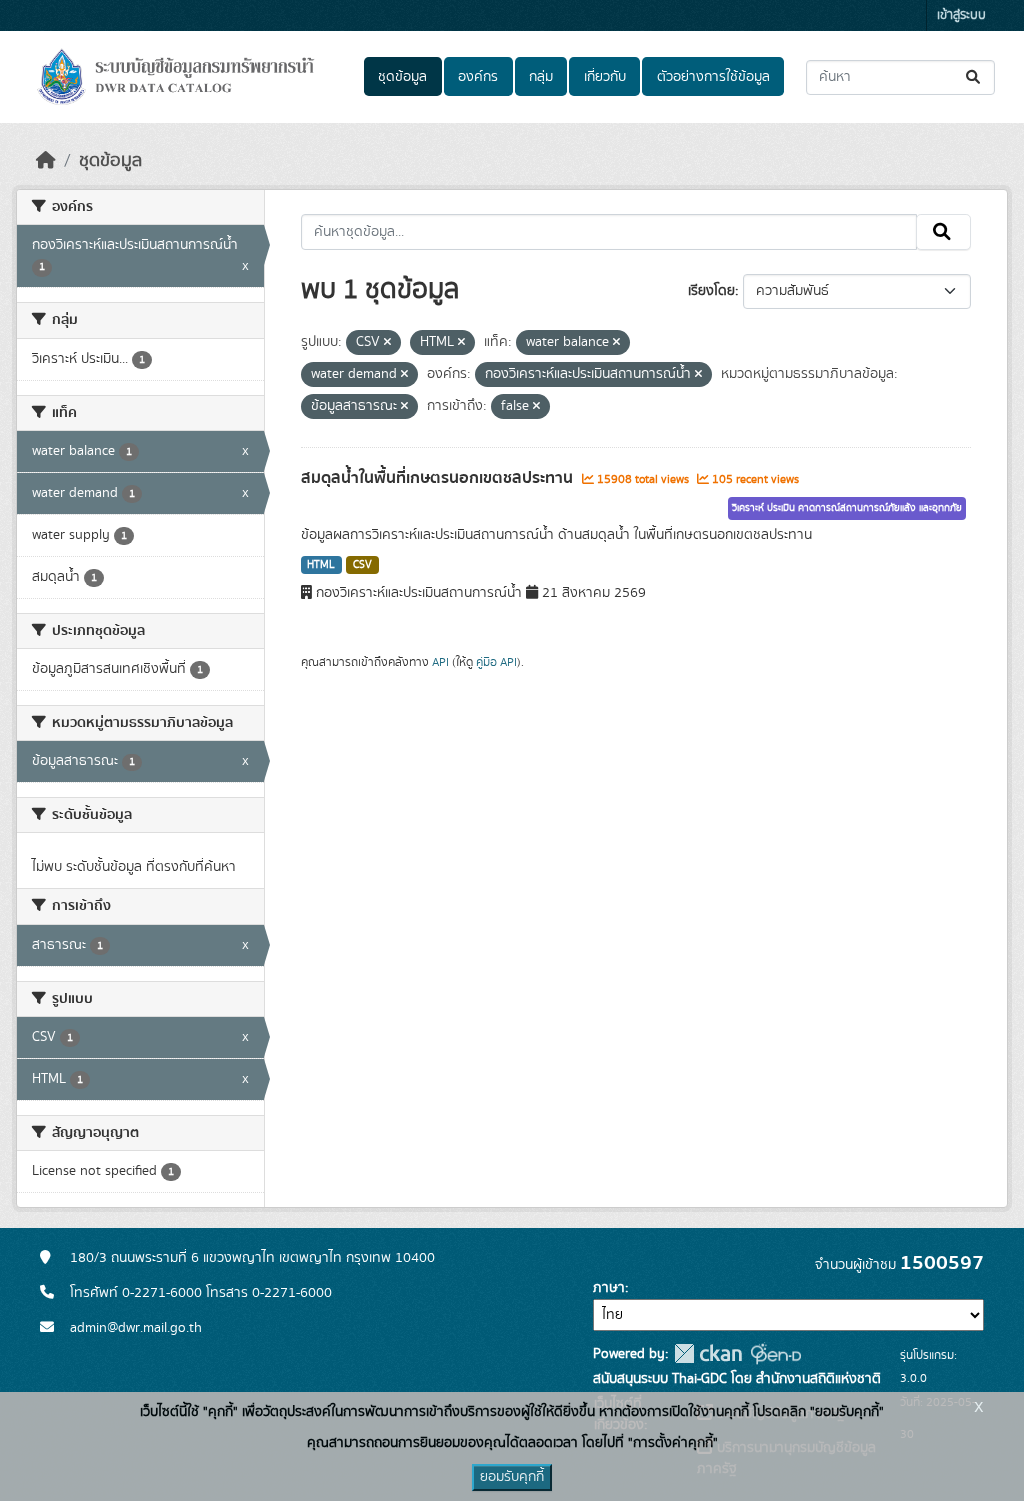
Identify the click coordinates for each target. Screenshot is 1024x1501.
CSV (362, 565)
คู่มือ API (496, 662)
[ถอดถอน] (387, 343)
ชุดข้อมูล (402, 77)
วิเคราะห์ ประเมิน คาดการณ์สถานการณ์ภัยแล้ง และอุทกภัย (847, 508)
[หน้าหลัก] (46, 161)
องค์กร (478, 77)
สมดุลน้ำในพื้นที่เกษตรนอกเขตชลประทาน (439, 478)
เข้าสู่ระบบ (961, 15)
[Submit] (974, 77)
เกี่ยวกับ (605, 77)
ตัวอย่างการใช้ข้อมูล (713, 77)
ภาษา (609, 1288)
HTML (321, 565)
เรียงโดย (711, 291)
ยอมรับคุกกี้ (512, 1477)
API (440, 662)
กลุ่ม (541, 77)
